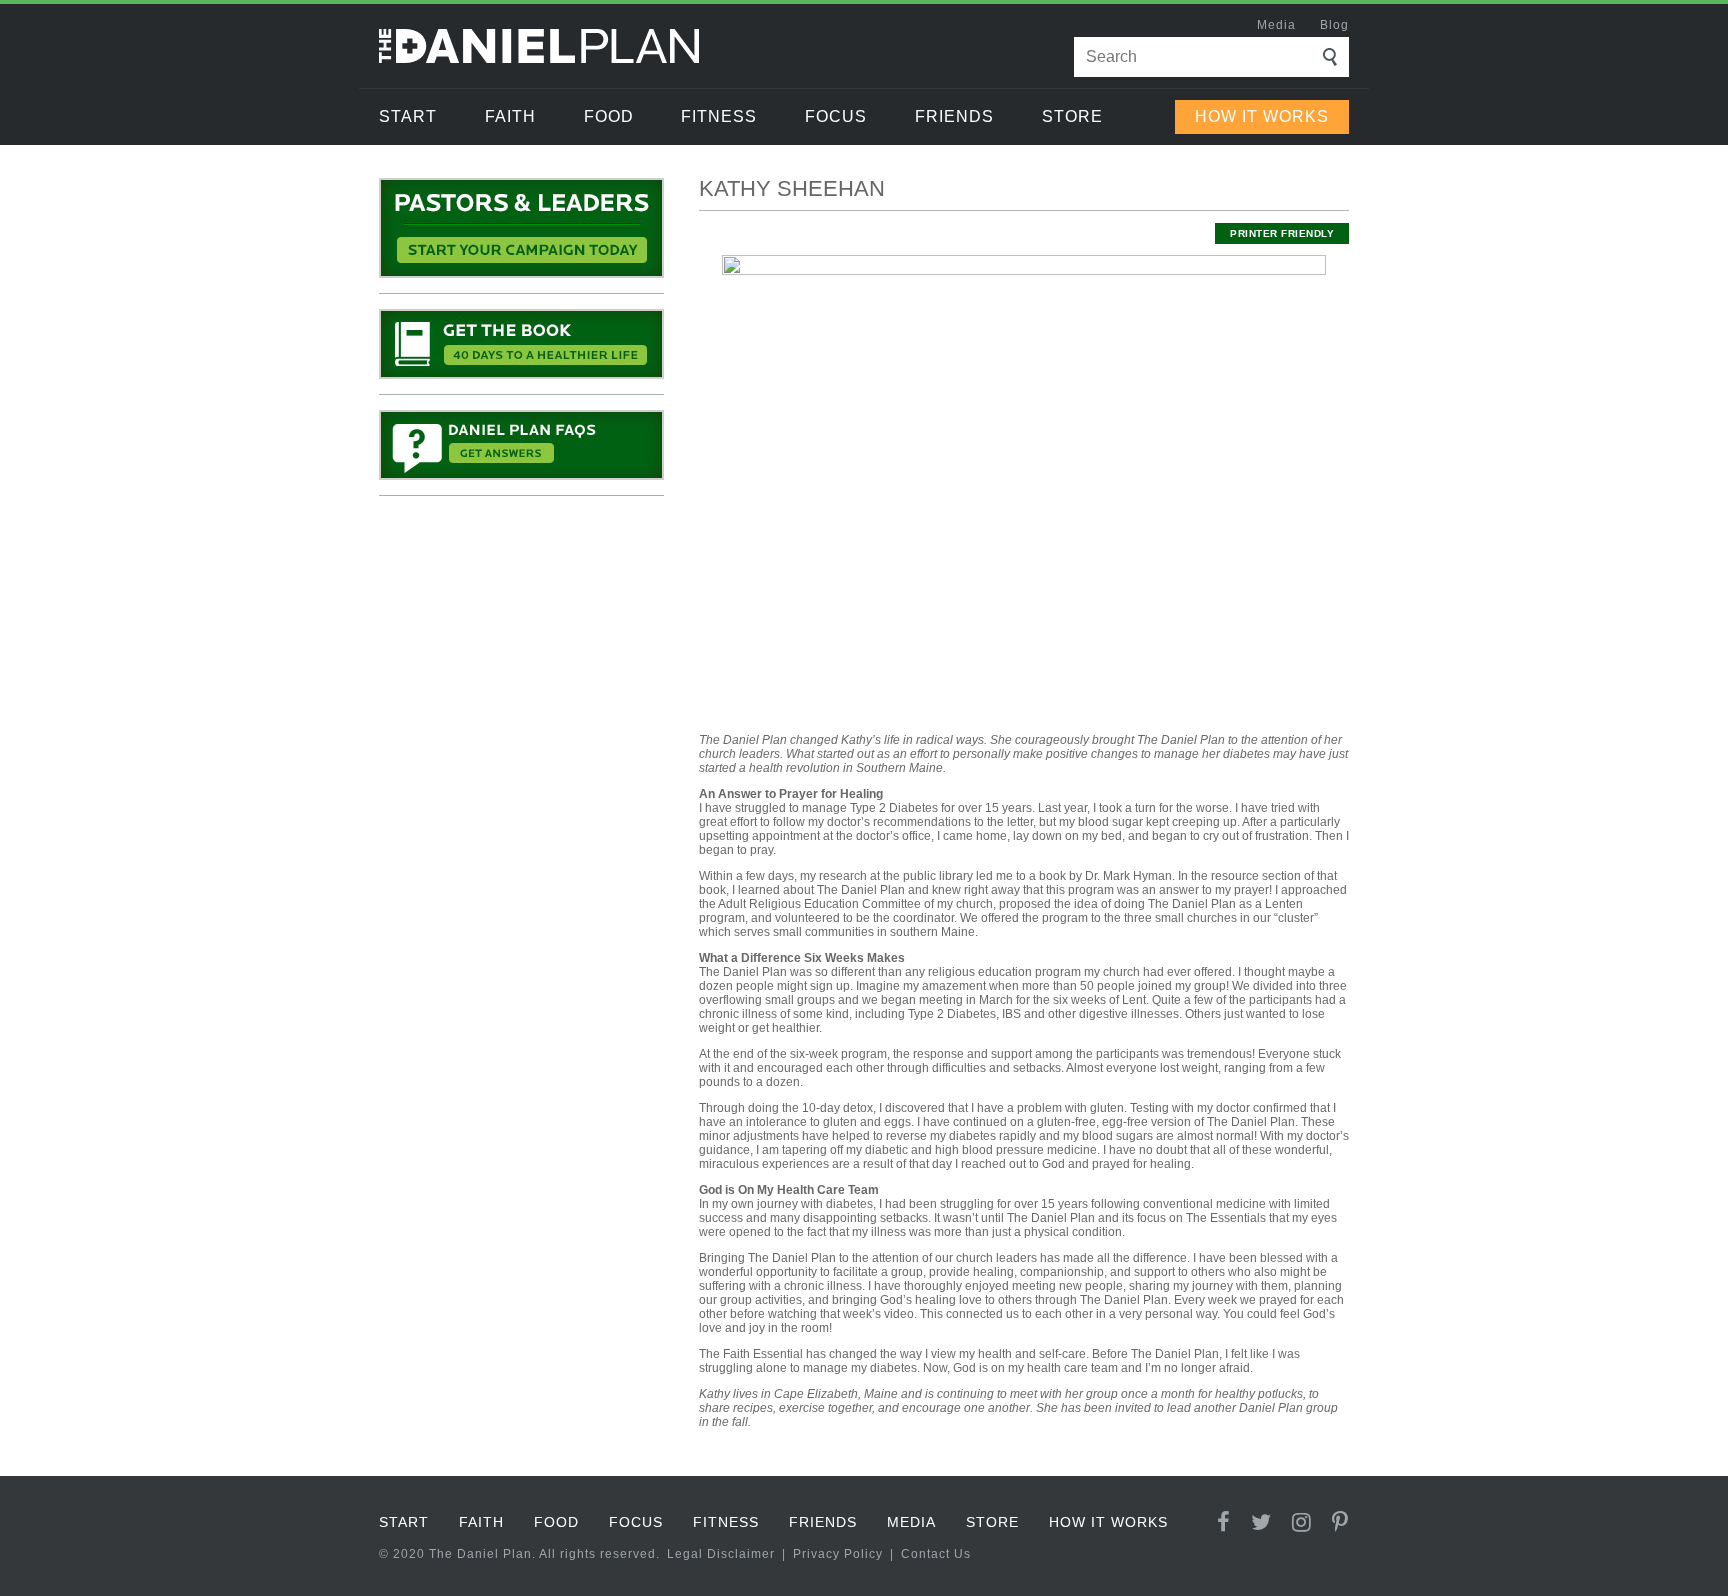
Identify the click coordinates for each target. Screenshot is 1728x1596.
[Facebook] (1224, 1522)
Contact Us (936, 1554)
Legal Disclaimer (721, 1554)
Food (609, 116)
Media (1276, 25)
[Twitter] (1261, 1522)
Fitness (719, 116)
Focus (836, 116)
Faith (510, 116)
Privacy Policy (838, 1554)
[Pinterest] (1340, 1522)
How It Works (1262, 116)
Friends (954, 116)
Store (1072, 116)
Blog (1334, 25)
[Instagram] (1302, 1522)
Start (408, 116)
